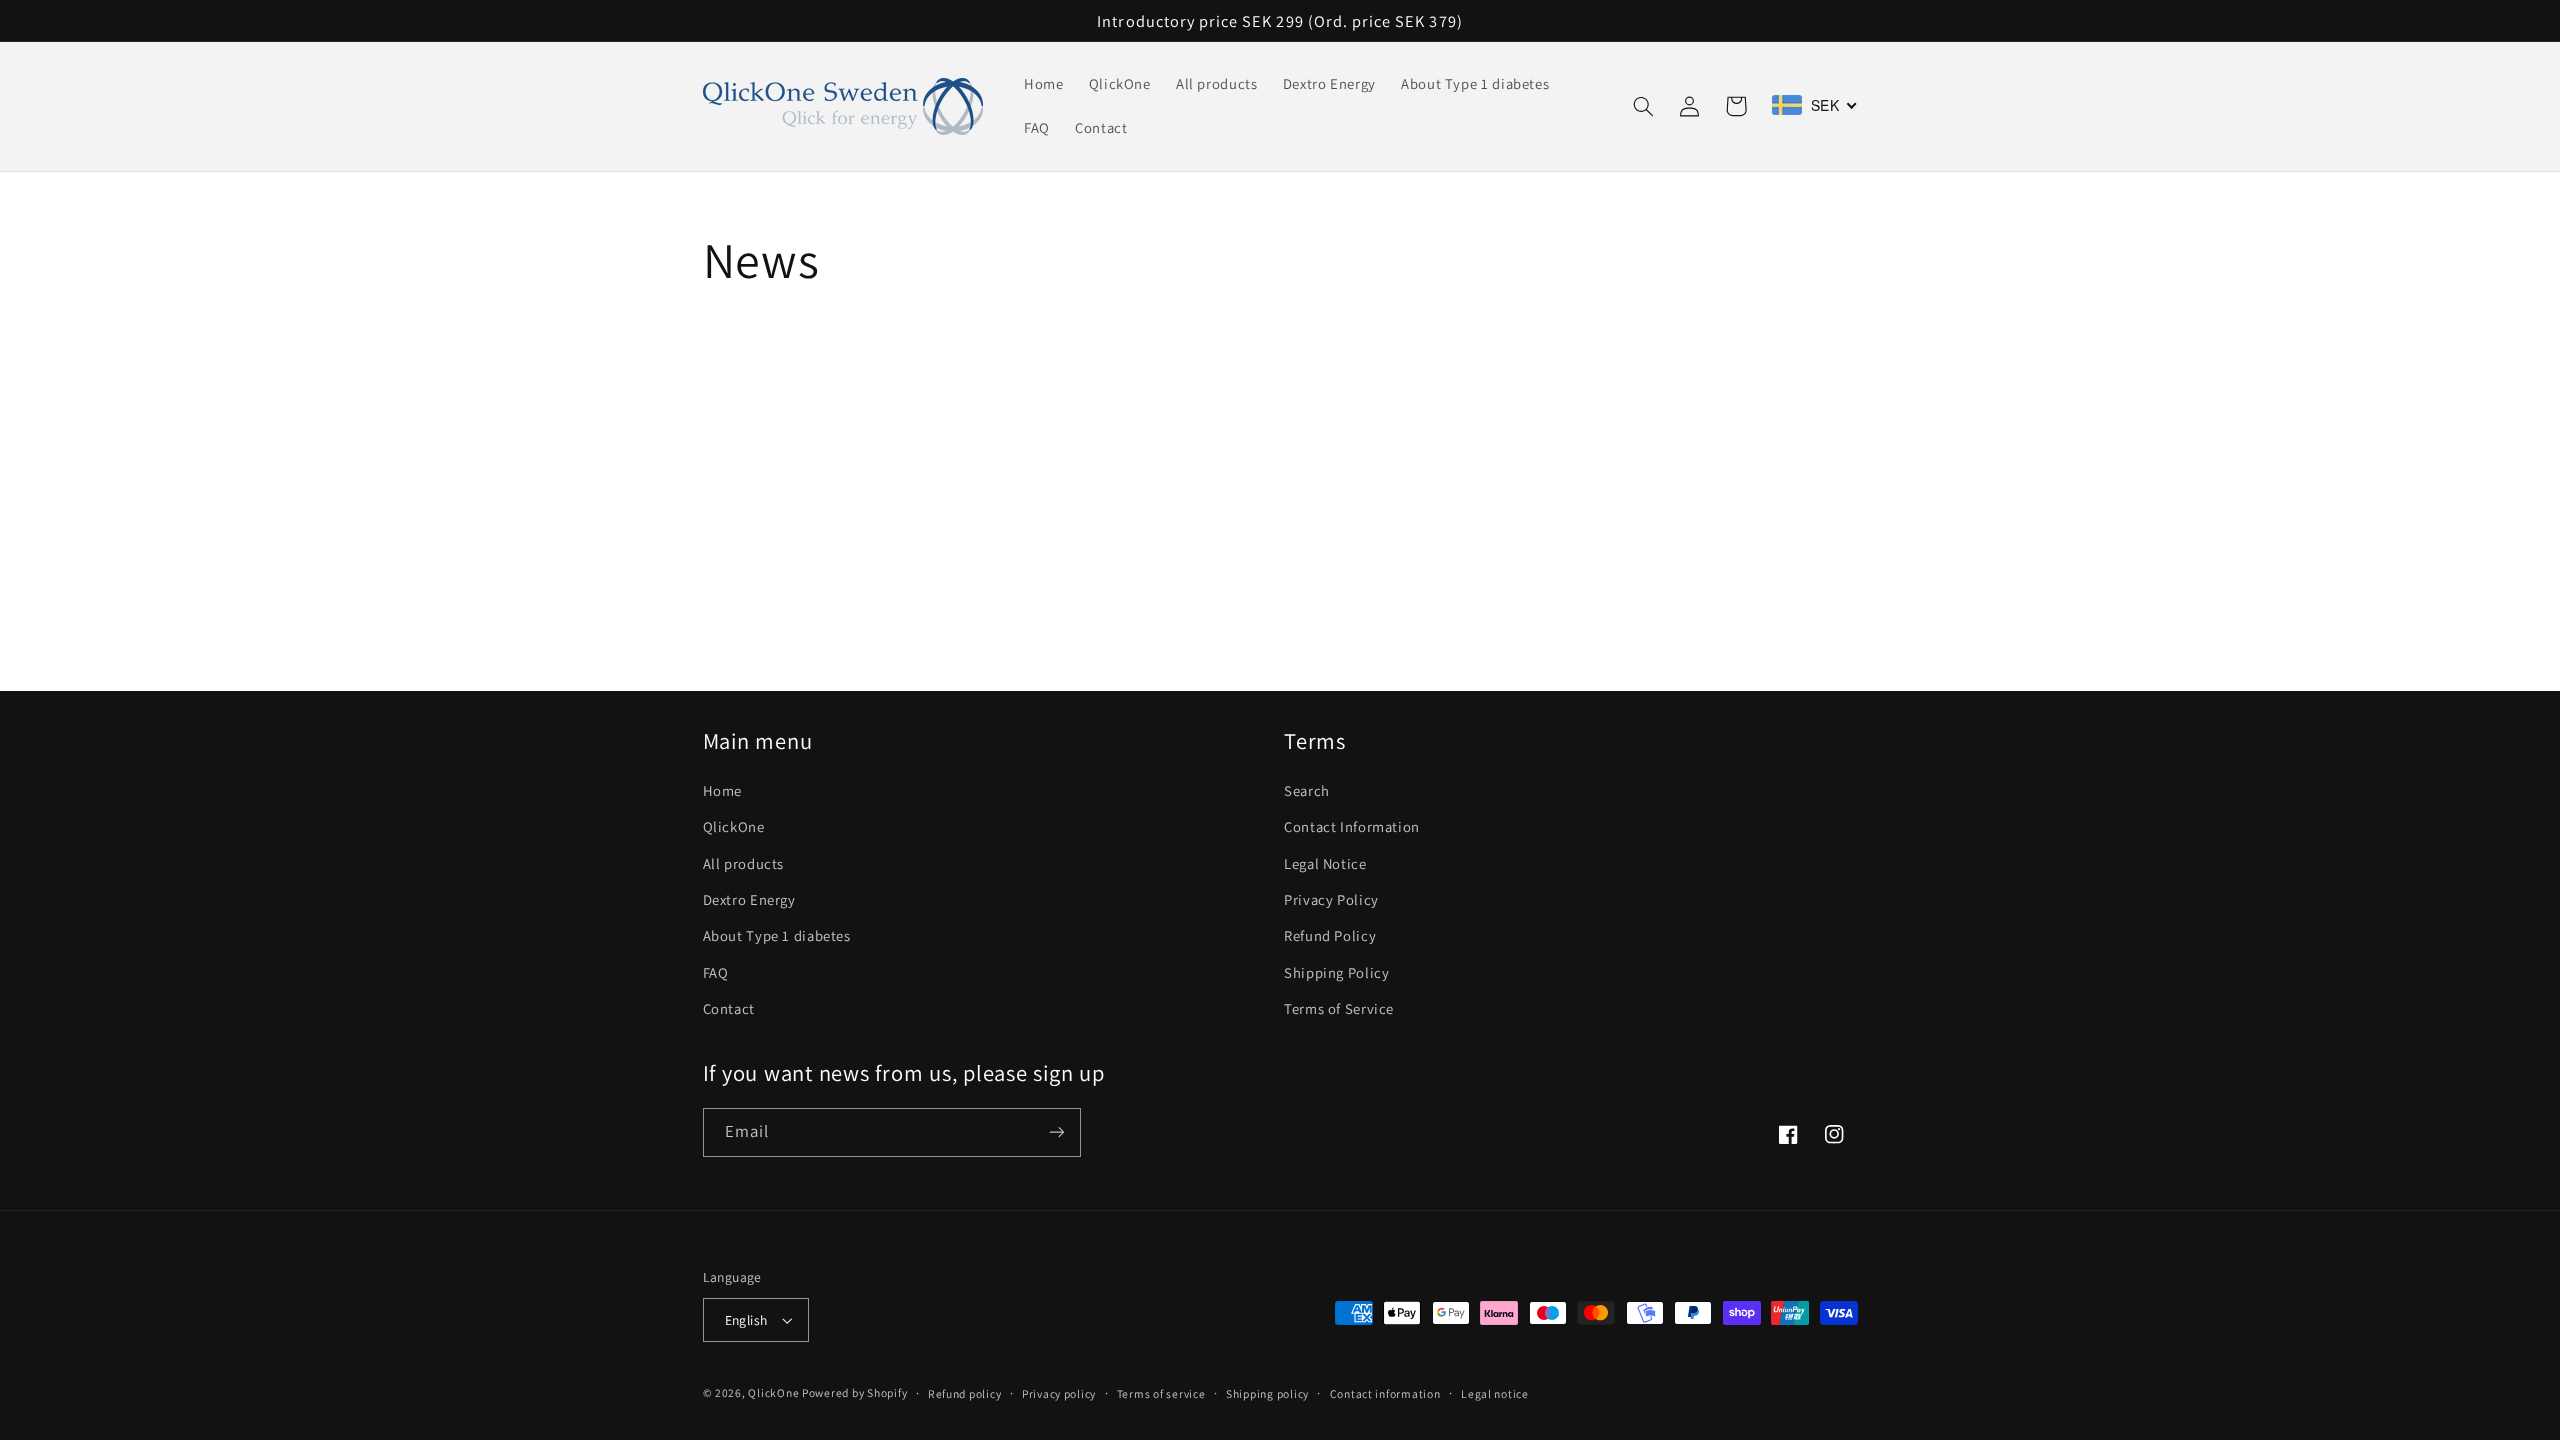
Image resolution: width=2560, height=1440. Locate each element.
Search (1307, 790)
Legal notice (1495, 1393)
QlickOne (734, 826)
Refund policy (965, 1393)
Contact (729, 1008)
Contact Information (1352, 826)
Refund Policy (1330, 935)
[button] (1644, 106)
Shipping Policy (1336, 972)
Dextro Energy (749, 899)
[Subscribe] (1056, 1132)
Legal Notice (1325, 863)
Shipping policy (1267, 1393)
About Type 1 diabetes (777, 935)
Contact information (1385, 1393)
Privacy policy (1059, 1393)
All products (744, 863)
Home (723, 790)
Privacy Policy (1331, 899)
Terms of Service (1339, 1008)
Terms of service (1161, 1393)
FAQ (716, 972)
